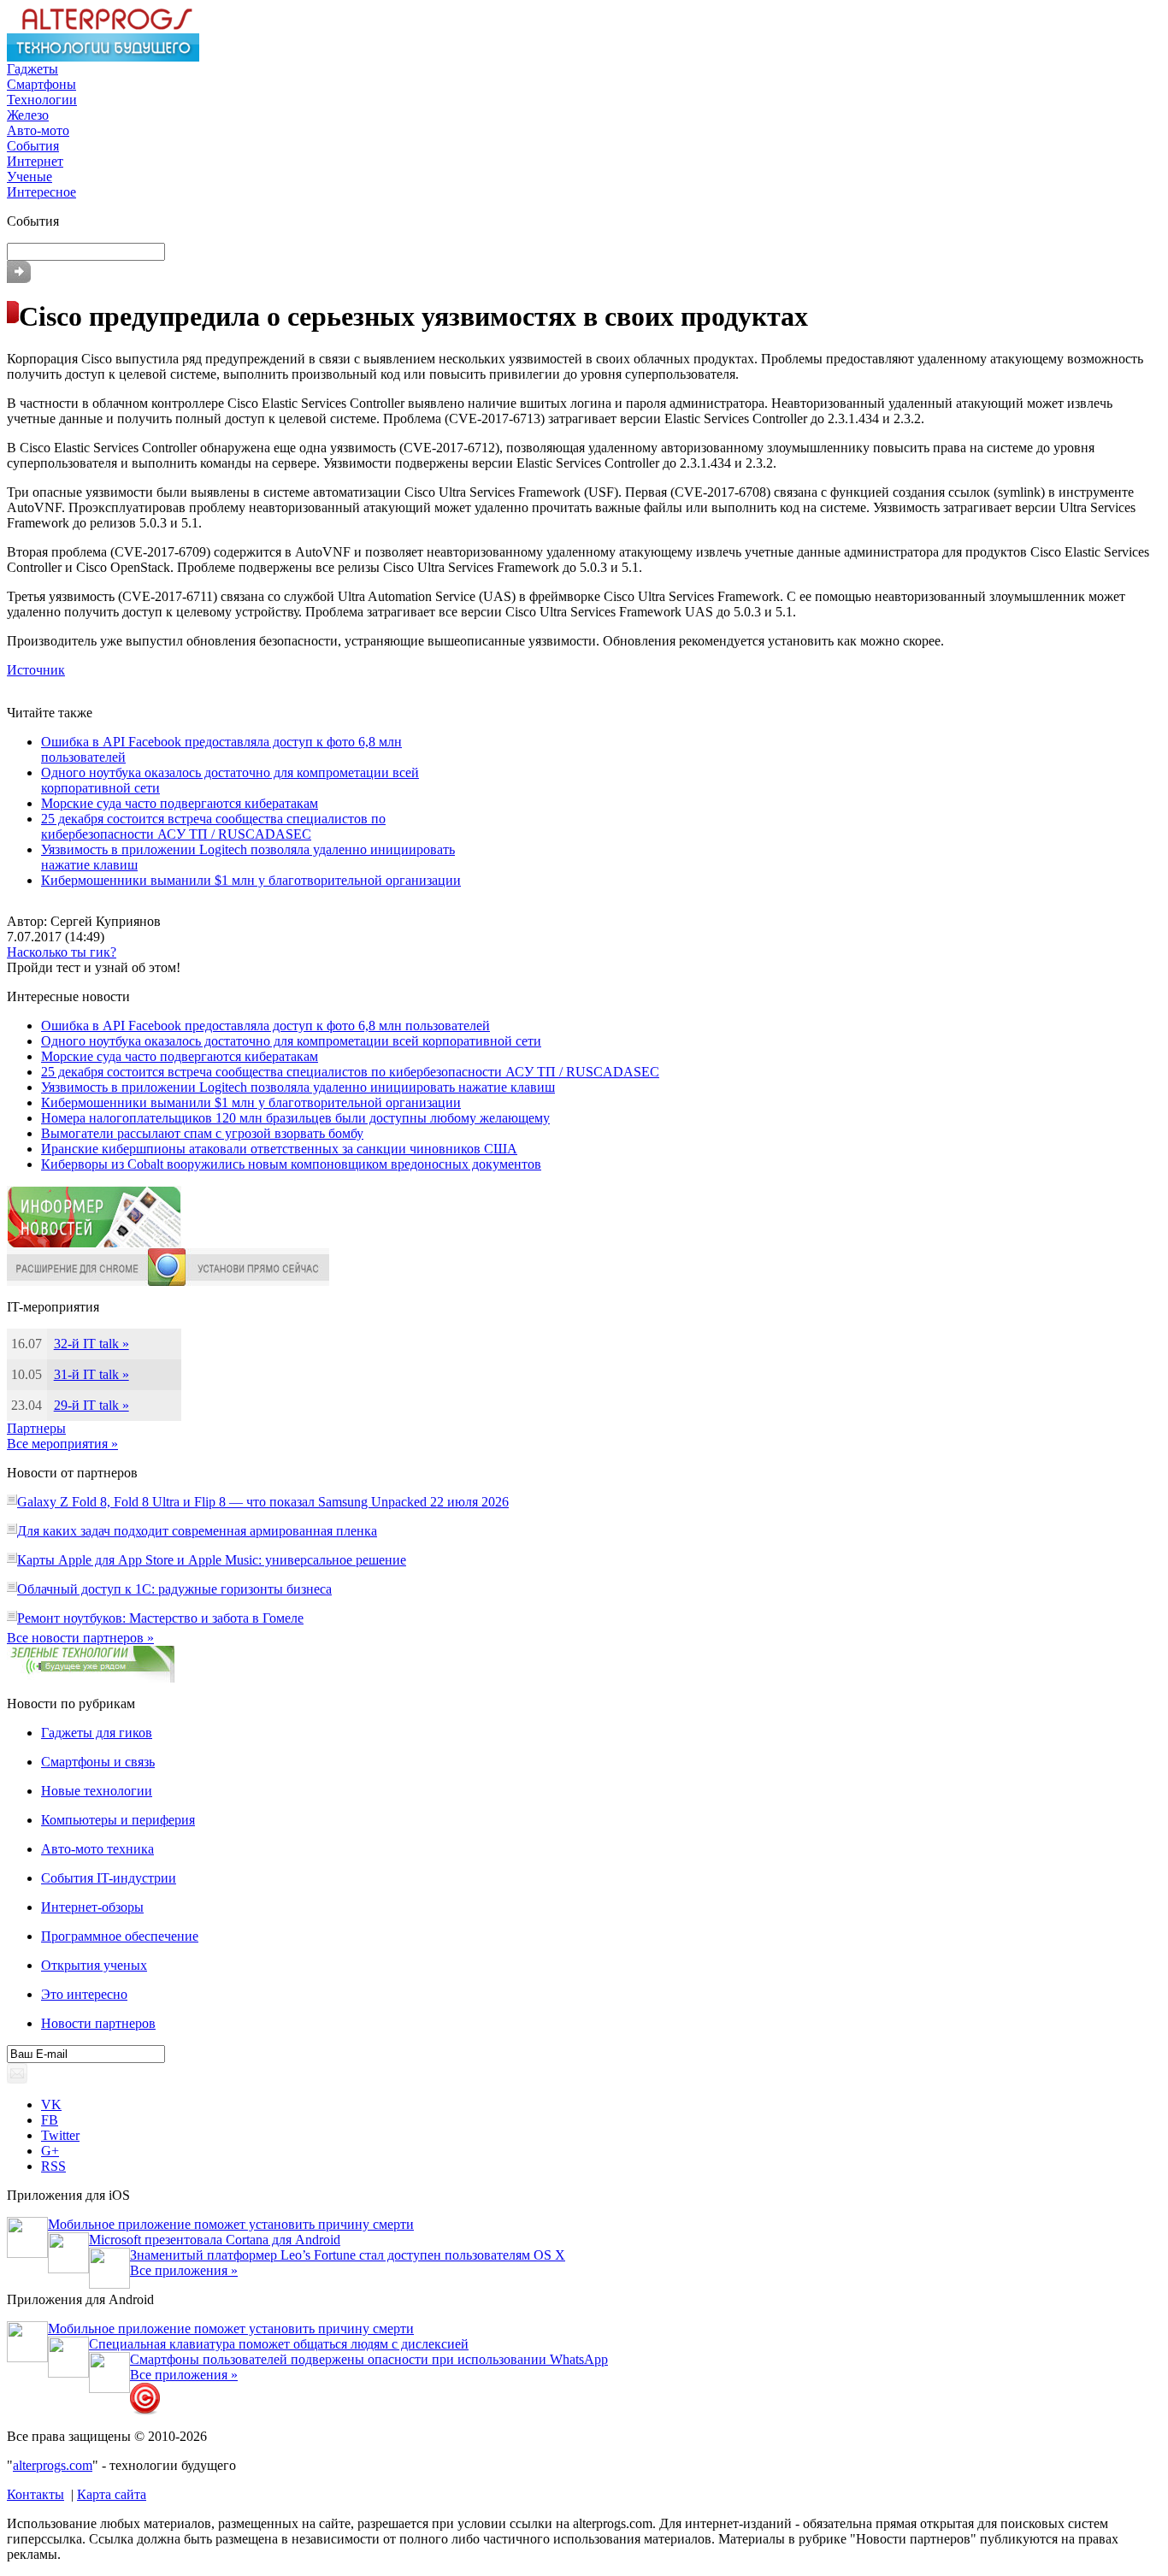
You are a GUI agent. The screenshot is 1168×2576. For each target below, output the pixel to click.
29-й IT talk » (91, 1405)
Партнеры (36, 1428)
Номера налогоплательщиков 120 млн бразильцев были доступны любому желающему (295, 1118)
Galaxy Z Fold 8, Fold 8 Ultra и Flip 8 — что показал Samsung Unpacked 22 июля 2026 (263, 1502)
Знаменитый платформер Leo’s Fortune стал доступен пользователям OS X (348, 2255)
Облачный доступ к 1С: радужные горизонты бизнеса (174, 1589)
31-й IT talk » (91, 1374)
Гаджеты (32, 69)
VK (51, 2104)
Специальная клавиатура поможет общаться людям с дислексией (279, 2344)
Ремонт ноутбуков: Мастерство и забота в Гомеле (160, 1618)
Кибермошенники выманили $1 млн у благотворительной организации (251, 880)
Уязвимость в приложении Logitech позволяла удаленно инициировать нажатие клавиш (298, 1087)
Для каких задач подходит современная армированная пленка (197, 1531)
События (33, 146)
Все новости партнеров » (80, 1638)
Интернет (35, 161)
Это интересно (84, 1994)
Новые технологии (97, 1791)
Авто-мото (38, 130)
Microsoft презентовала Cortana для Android (215, 2240)
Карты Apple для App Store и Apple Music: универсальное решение (212, 1560)
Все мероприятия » (62, 1444)
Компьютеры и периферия (118, 1820)
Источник (36, 670)
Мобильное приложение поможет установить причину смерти (231, 2224)
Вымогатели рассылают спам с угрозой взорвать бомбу (202, 1133)
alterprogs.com (53, 2465)
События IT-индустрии (109, 1878)
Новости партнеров (98, 2023)
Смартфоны (41, 84)
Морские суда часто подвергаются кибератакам (180, 803)
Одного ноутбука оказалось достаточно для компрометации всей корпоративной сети (291, 1041)
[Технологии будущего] (103, 57)
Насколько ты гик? (62, 952)
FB (50, 2120)
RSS (53, 2166)
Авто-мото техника (97, 1849)
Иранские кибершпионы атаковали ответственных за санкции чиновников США (279, 1149)
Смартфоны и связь (98, 1762)
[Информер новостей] (94, 1244)
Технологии (42, 100)
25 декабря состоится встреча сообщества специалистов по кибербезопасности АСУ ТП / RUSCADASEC (213, 826)
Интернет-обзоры (92, 1907)
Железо (28, 115)
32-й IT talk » (91, 1344)
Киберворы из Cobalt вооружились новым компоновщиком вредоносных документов (291, 1164)
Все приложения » (184, 2270)
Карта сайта (112, 2494)
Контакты (35, 2494)
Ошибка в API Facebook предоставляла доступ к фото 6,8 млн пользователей (265, 1026)
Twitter (60, 2135)
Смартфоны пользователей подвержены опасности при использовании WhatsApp (369, 2359)
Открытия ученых (94, 1965)
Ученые (29, 177)
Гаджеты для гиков (97, 1733)
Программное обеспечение (120, 1936)
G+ (50, 2151)
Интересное (41, 192)
